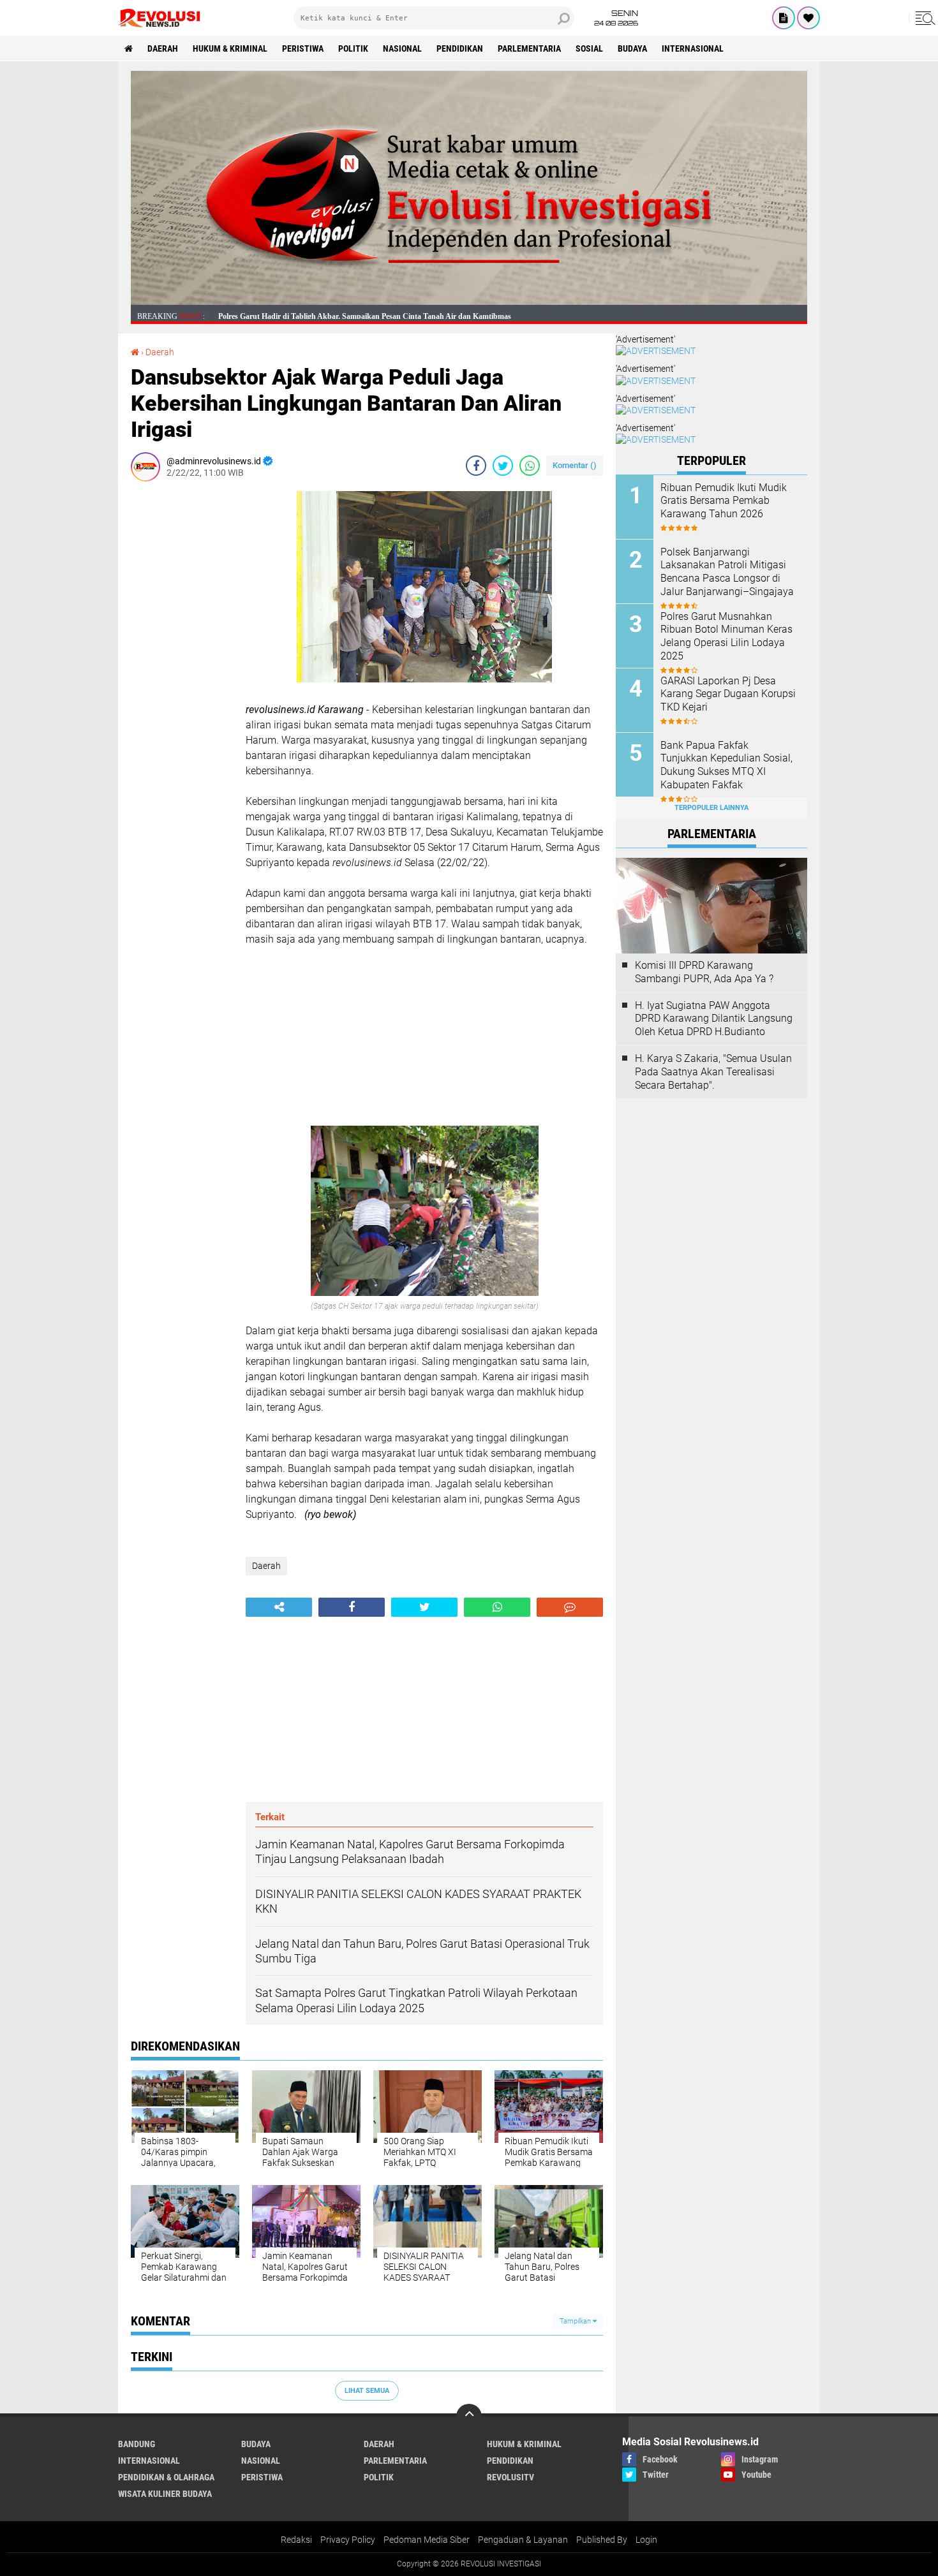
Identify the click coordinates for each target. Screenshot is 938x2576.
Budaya (632, 48)
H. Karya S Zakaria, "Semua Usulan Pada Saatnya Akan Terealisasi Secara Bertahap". (713, 1072)
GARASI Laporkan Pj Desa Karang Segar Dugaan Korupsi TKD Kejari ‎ (728, 694)
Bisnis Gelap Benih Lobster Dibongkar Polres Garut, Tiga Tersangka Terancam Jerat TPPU (368, 316)
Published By (602, 2540)
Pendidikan (460, 48)
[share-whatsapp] (530, 466)
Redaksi (296, 2540)
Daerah (163, 48)
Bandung (137, 2444)
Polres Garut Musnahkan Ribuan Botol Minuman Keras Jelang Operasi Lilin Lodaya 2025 (726, 636)
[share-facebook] (476, 466)
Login (646, 2540)
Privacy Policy (348, 2540)
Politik (353, 48)
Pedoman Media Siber (427, 2540)
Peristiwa (303, 48)
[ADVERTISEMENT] (469, 302)
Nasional (402, 48)
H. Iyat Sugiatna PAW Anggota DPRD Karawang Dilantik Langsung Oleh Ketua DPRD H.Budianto (714, 1019)
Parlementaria (529, 48)
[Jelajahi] (923, 18)
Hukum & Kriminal (230, 48)
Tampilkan (576, 2321)
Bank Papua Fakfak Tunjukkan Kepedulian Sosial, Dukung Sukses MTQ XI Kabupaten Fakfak (726, 765)
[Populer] (808, 18)
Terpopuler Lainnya (711, 808)
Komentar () (575, 465)
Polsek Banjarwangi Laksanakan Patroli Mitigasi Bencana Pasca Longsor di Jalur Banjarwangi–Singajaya (727, 572)
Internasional (693, 48)
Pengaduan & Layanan (523, 2540)
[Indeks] (784, 18)
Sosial (589, 48)
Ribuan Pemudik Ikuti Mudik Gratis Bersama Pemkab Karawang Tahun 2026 (724, 501)
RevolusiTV (510, 2477)
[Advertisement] (182, 682)
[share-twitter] (503, 466)
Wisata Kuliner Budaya (165, 2494)
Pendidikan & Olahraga (166, 2477)
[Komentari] (570, 1607)
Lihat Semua (367, 2391)
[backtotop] (469, 2417)
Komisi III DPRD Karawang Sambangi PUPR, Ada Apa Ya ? (704, 972)
